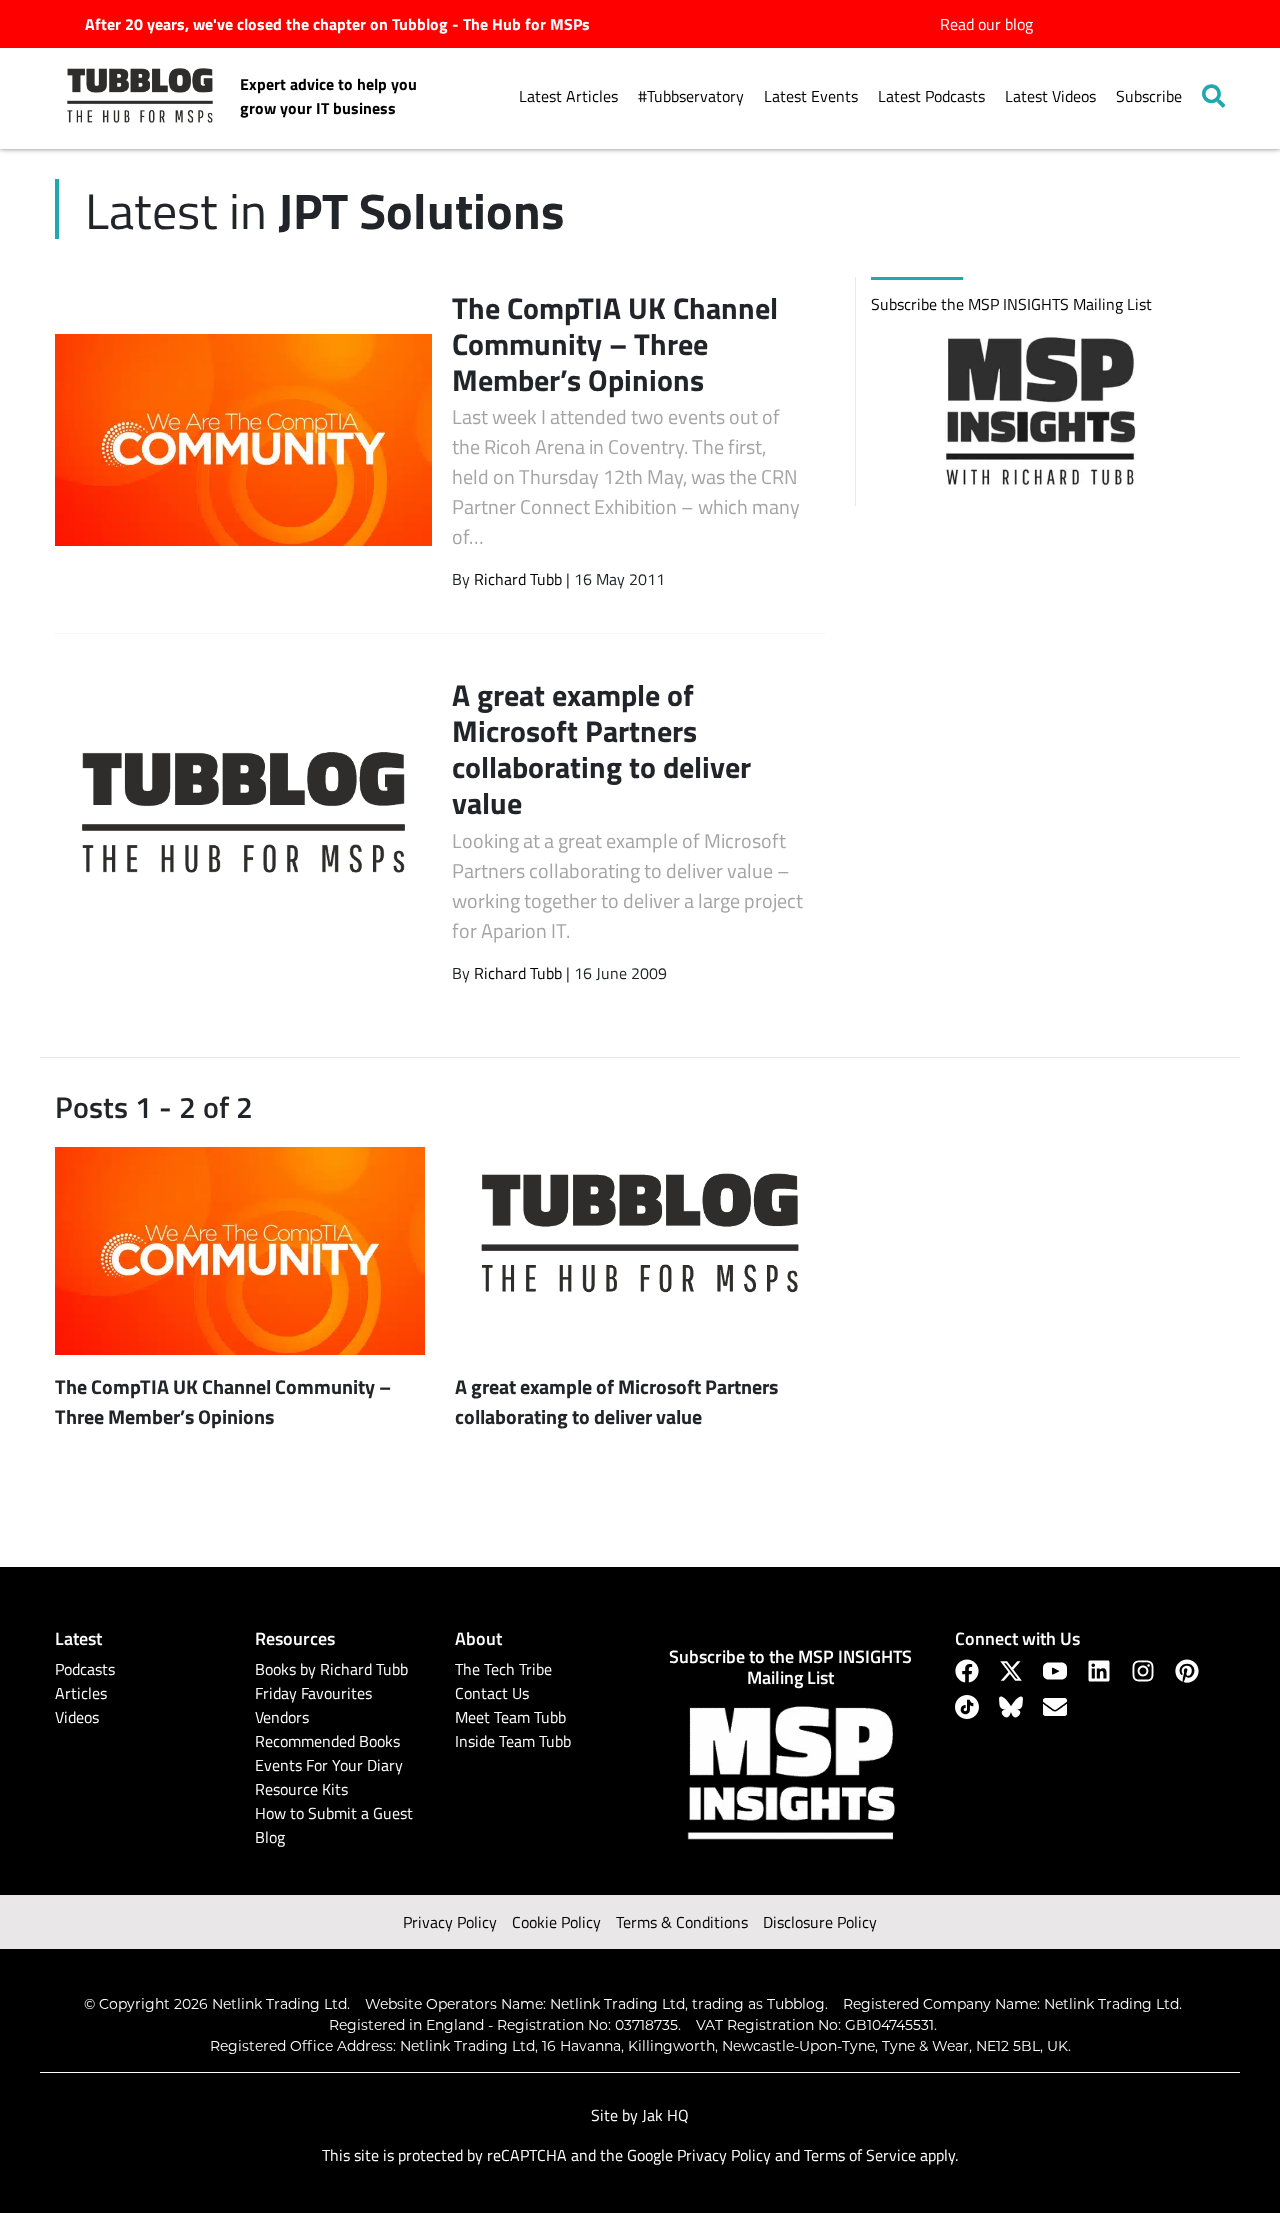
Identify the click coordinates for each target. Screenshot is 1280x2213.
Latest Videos (1050, 96)
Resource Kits (301, 1789)
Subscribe (1149, 96)
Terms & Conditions (682, 1922)
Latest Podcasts (931, 96)
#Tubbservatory (691, 96)
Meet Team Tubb (510, 1717)
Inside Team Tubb (513, 1741)
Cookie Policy (556, 1922)
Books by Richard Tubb (331, 1669)
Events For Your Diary (329, 1765)
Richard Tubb (518, 579)
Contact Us (492, 1693)
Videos (77, 1717)
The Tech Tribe (503, 1669)
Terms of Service (860, 2155)
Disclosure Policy (820, 1922)
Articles (81, 1693)
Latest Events (811, 96)
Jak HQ (665, 2115)
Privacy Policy (450, 1922)
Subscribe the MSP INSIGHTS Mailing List (1011, 304)
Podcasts (85, 1669)
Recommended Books (327, 1741)
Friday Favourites (313, 1693)
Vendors (282, 1717)
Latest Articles (568, 96)
